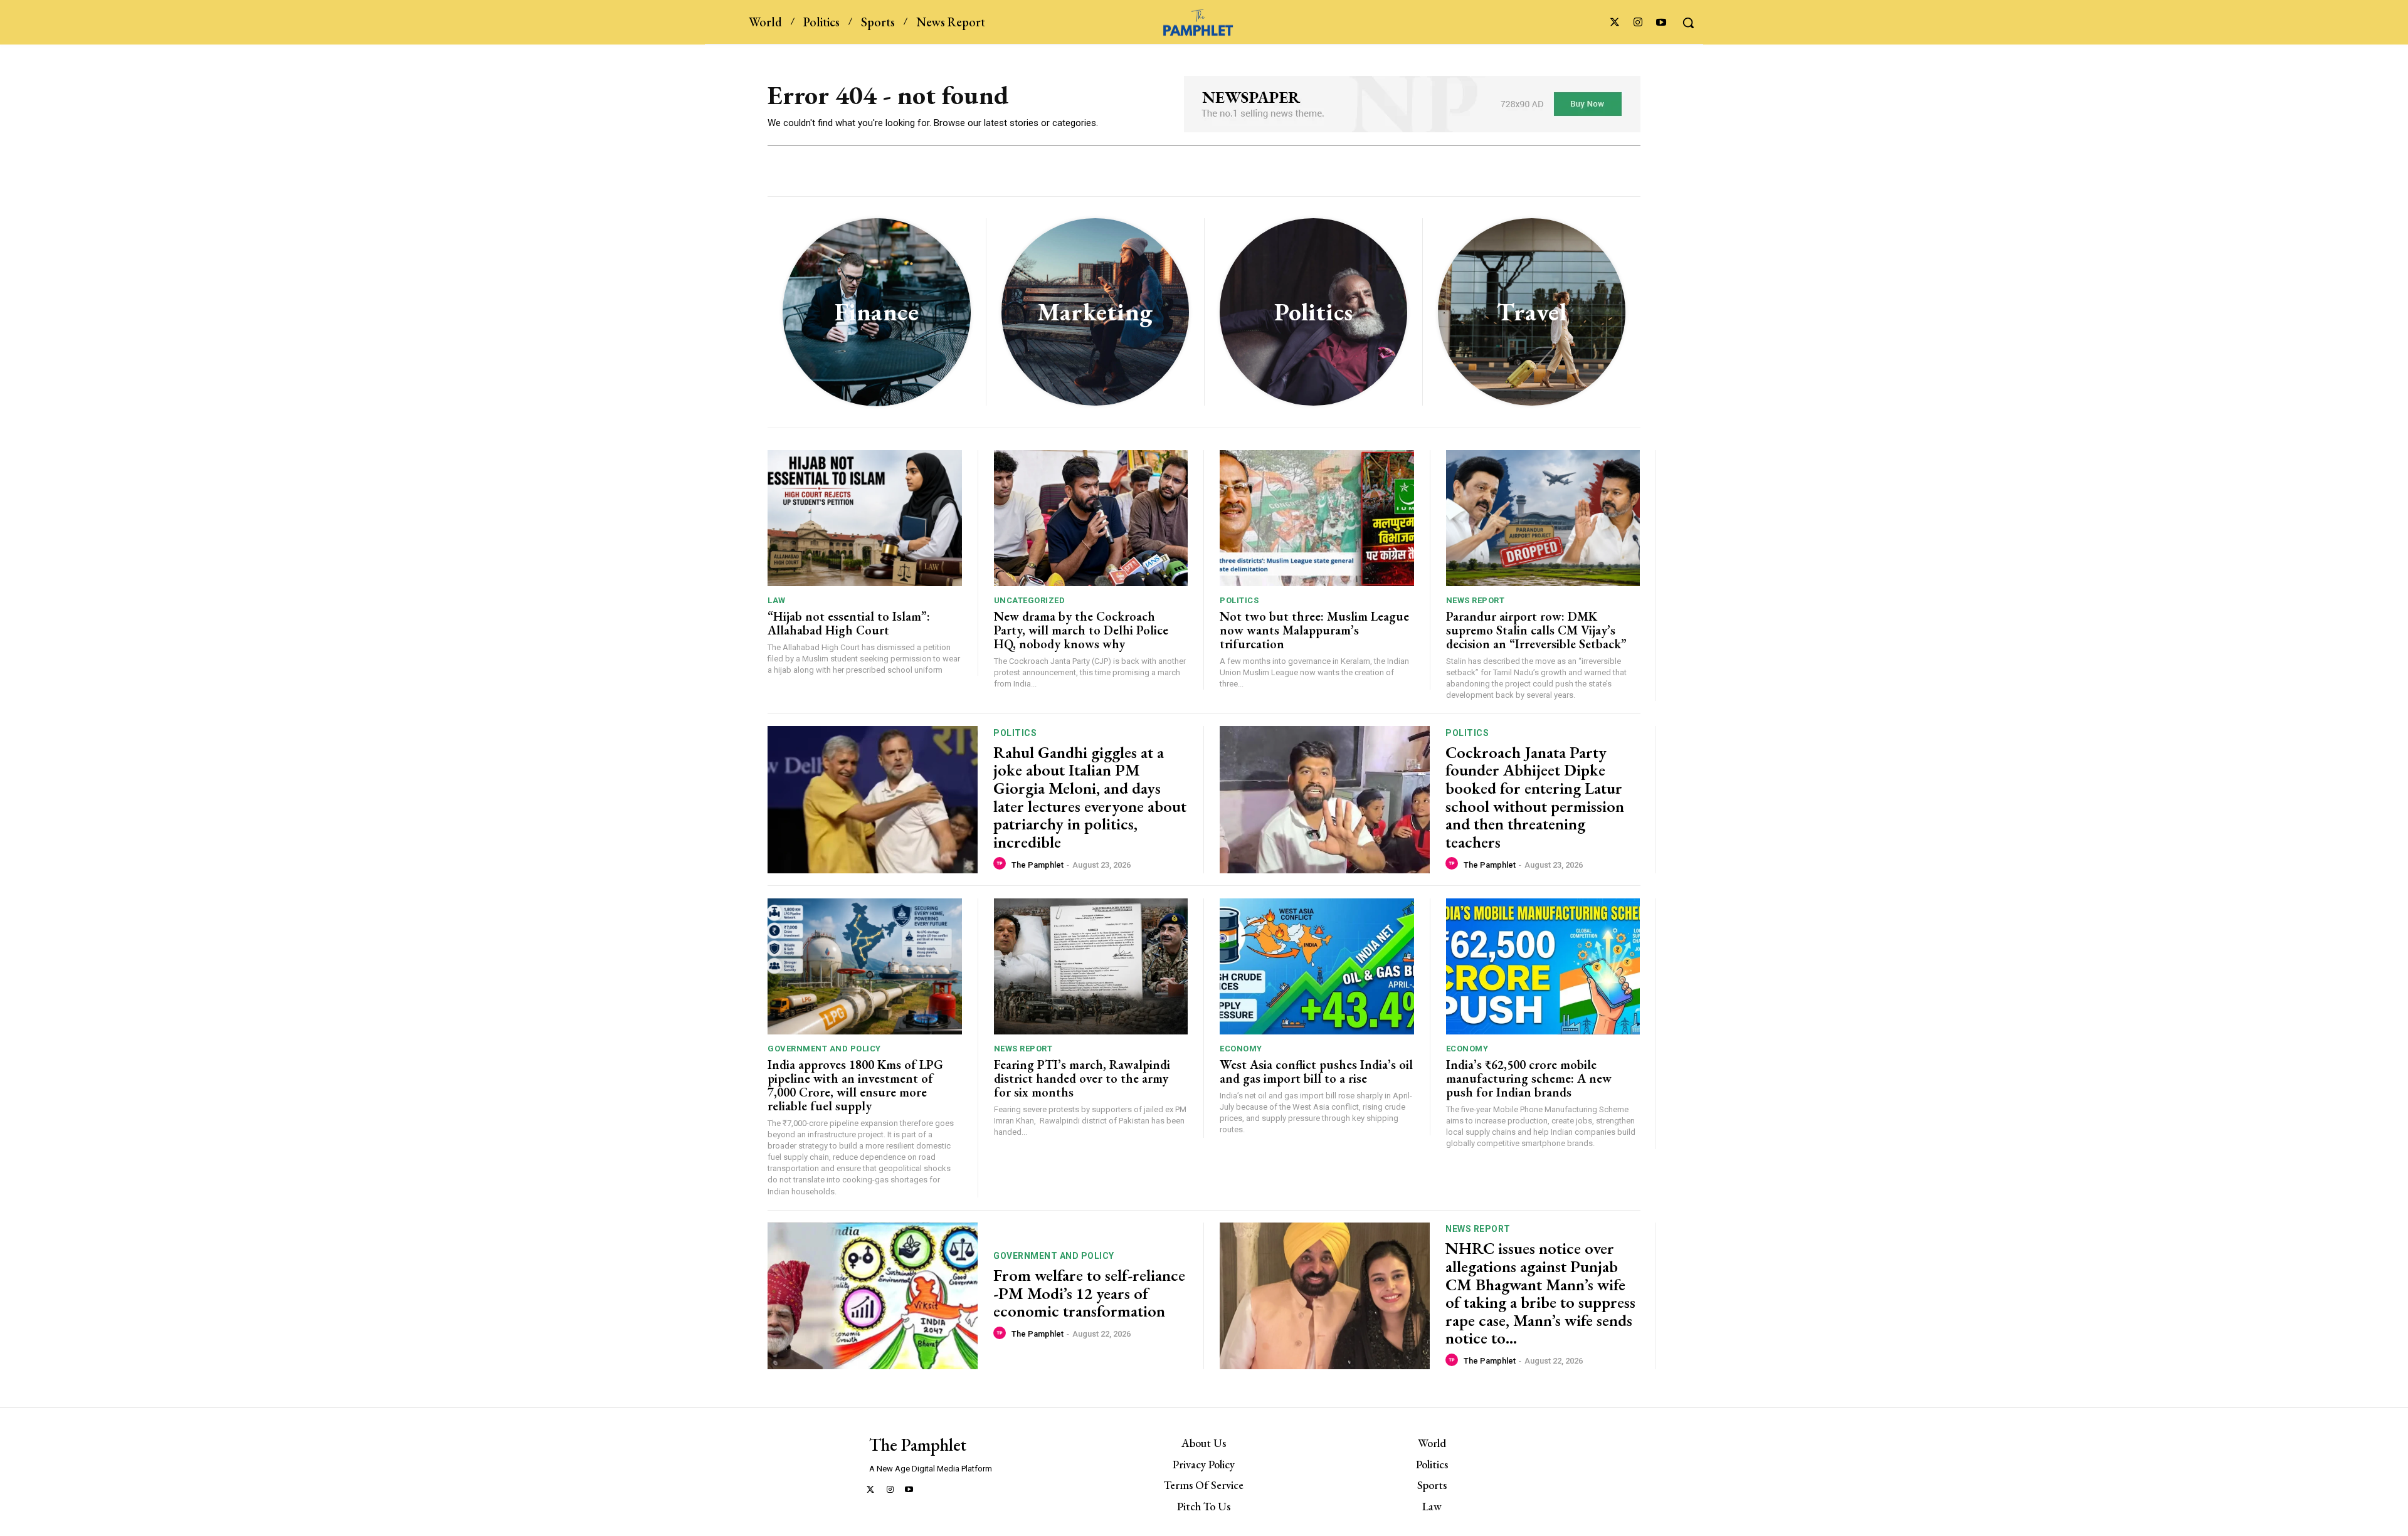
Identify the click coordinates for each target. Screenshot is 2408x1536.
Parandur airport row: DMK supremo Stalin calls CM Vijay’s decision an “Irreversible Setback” (1536, 630)
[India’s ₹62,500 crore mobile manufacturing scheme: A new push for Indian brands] (1543, 966)
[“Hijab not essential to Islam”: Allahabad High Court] (865, 518)
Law (777, 600)
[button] (1688, 23)
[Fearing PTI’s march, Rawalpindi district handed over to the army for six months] (1091, 966)
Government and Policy (824, 1049)
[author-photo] (1001, 864)
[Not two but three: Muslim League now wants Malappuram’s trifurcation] (1317, 518)
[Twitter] (1614, 23)
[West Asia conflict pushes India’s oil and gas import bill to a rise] (1317, 966)
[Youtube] (1661, 23)
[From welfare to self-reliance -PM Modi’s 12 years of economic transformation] (873, 1296)
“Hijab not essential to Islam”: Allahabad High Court (849, 623)
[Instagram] (1638, 23)
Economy (1241, 1049)
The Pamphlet (1038, 865)
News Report (1476, 600)
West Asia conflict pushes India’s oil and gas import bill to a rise (1316, 1071)
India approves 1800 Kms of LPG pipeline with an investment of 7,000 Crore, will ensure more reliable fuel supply (855, 1085)
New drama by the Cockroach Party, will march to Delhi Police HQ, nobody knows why (1081, 630)
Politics (1239, 600)
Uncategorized (1030, 600)
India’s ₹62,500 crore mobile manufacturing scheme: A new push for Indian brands (1529, 1078)
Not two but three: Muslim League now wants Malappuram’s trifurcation (1314, 630)
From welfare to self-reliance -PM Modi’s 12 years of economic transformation (1089, 1293)
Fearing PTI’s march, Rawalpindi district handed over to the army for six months (1082, 1078)
